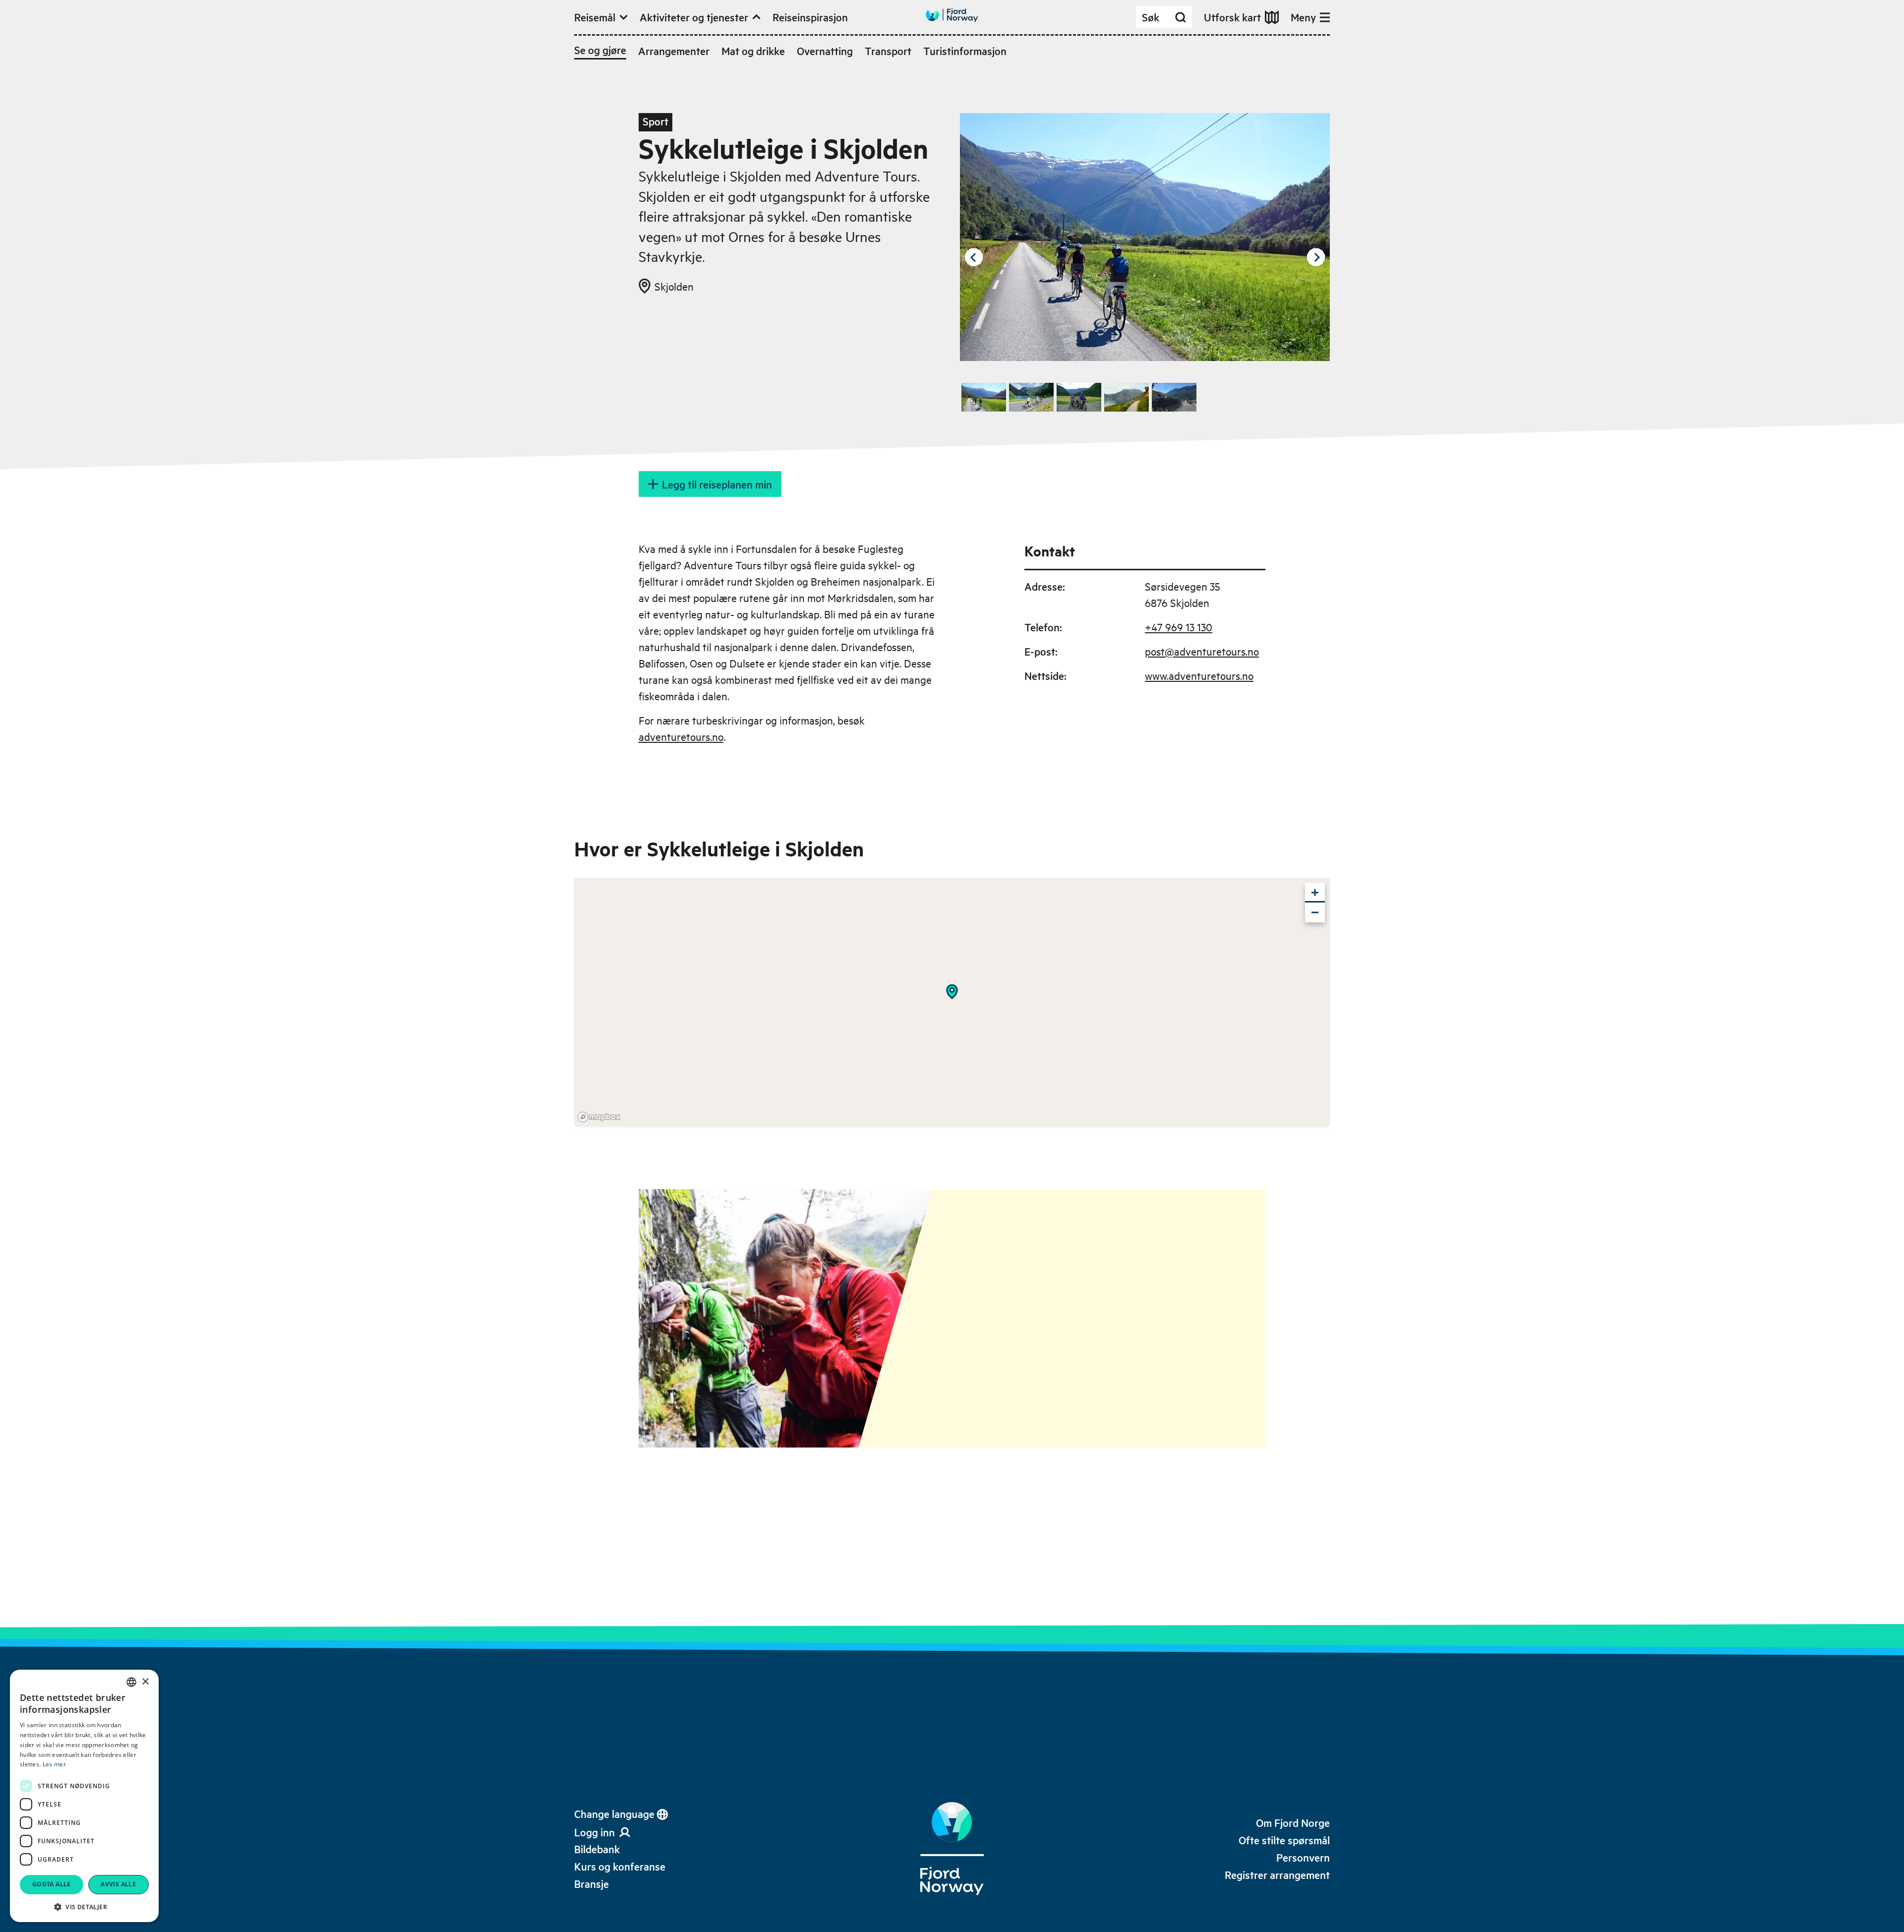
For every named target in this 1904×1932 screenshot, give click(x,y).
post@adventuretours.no (1202, 651)
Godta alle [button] (52, 1884)
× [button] (145, 1682)
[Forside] (952, 1849)
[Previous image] (974, 257)
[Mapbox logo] (599, 1117)
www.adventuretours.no (1199, 675)
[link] (597, 1849)
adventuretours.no (681, 736)
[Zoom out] (1315, 912)
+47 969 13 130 (1179, 627)
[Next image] (1316, 257)
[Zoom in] (1315, 893)
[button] (84, 1907)
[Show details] (952, 992)
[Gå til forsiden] (952, 15)
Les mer (54, 1764)
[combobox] (131, 1682)
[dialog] (84, 1796)
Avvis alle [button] (118, 1884)
